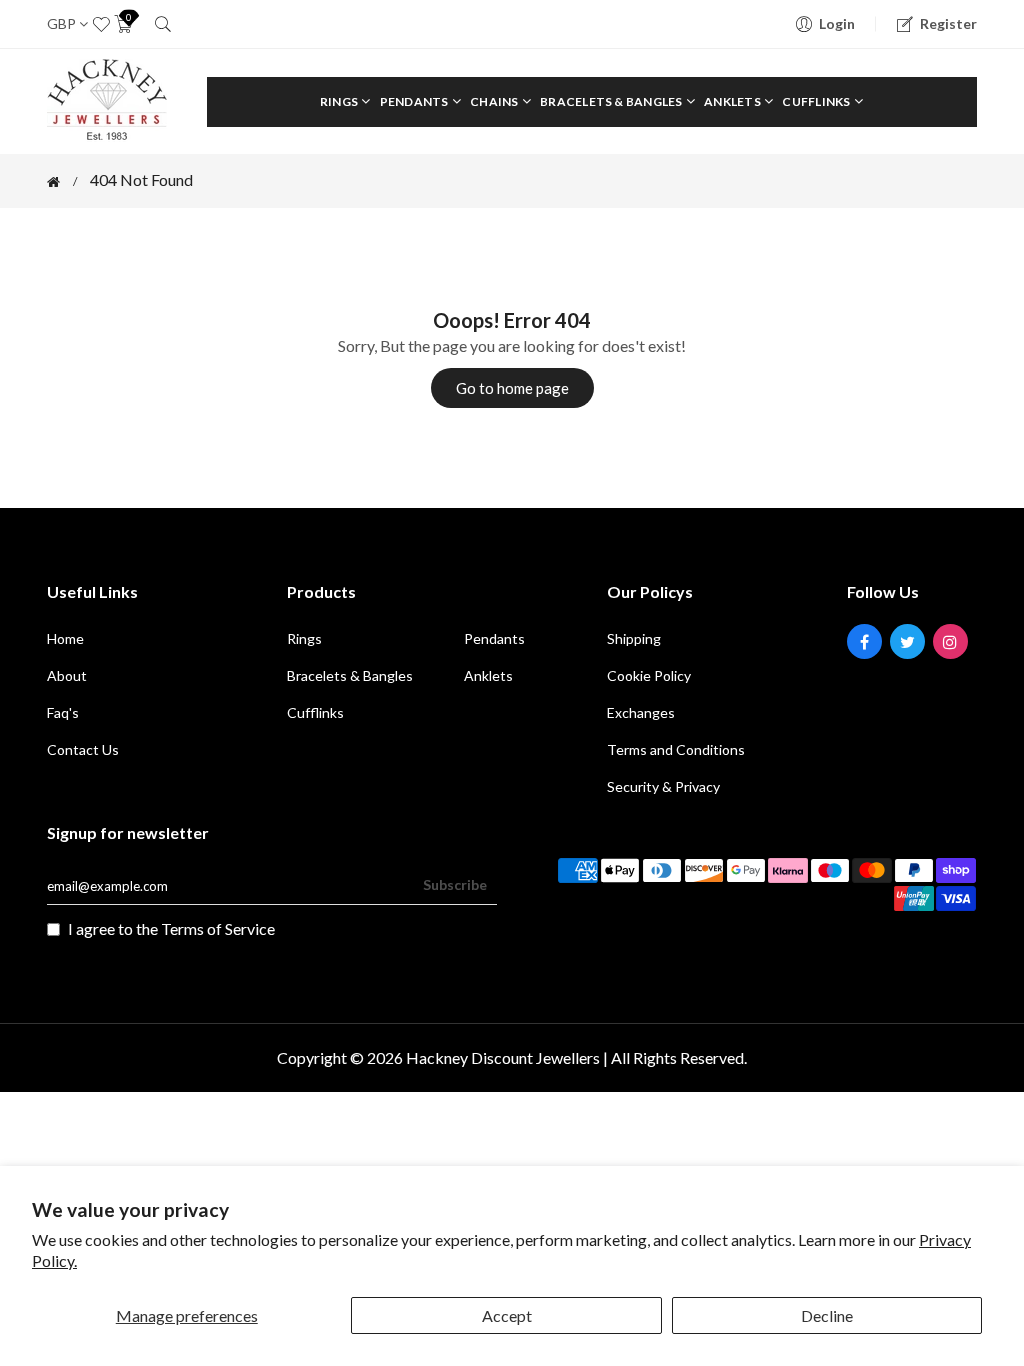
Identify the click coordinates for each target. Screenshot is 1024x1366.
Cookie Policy (649, 675)
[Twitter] (907, 641)
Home (65, 638)
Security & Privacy (663, 786)
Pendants (415, 101)
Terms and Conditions (676, 749)
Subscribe (455, 884)
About (67, 675)
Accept (507, 1315)
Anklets (733, 101)
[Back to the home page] (53, 182)
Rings (340, 101)
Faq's (63, 712)
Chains (495, 101)
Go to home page (512, 388)
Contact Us (83, 749)
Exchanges (641, 712)
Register (948, 23)
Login (837, 23)
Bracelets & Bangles (612, 101)
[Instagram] (950, 641)
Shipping (634, 638)
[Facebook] (864, 641)
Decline (827, 1315)
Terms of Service (218, 928)
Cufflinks (817, 101)
